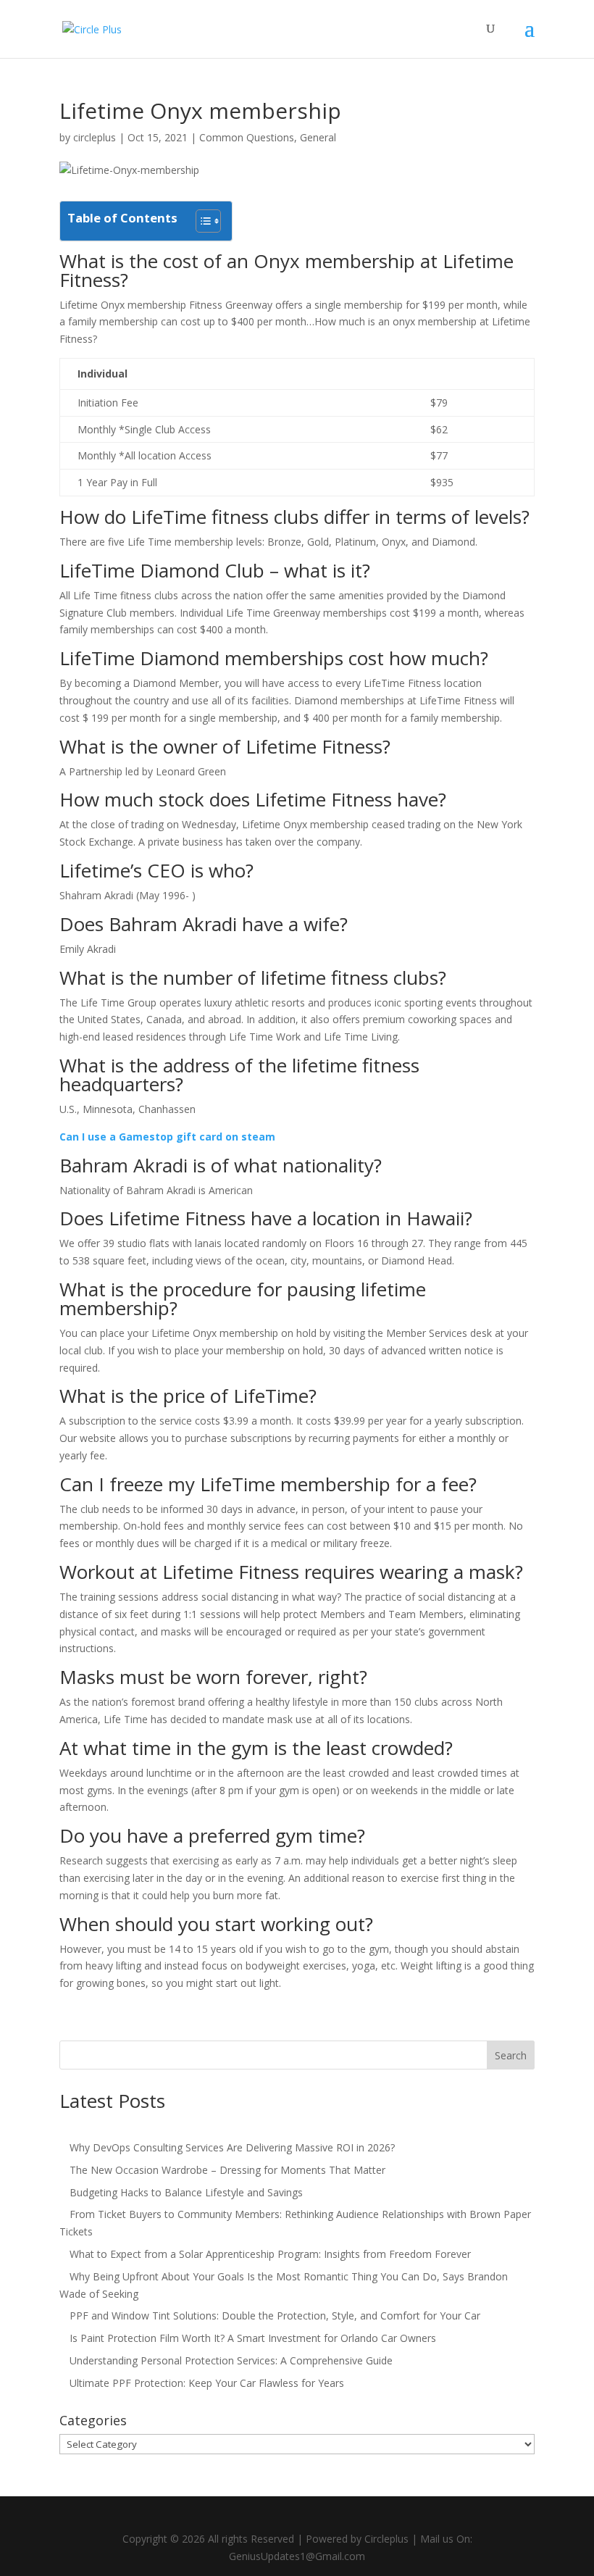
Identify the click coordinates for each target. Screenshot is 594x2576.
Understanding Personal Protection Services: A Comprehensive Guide (231, 2360)
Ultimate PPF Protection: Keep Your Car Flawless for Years (207, 2383)
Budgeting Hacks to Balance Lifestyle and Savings (186, 2192)
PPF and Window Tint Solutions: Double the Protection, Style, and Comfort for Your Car (275, 2316)
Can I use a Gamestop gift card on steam (167, 1137)
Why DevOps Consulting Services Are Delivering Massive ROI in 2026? (232, 2147)
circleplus (95, 137)
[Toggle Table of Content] (201, 221)
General (318, 137)
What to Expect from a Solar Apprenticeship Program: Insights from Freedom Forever (270, 2254)
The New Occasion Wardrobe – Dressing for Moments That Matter (227, 2170)
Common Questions (247, 137)
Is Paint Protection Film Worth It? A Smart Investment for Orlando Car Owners (253, 2338)
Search (511, 2055)
